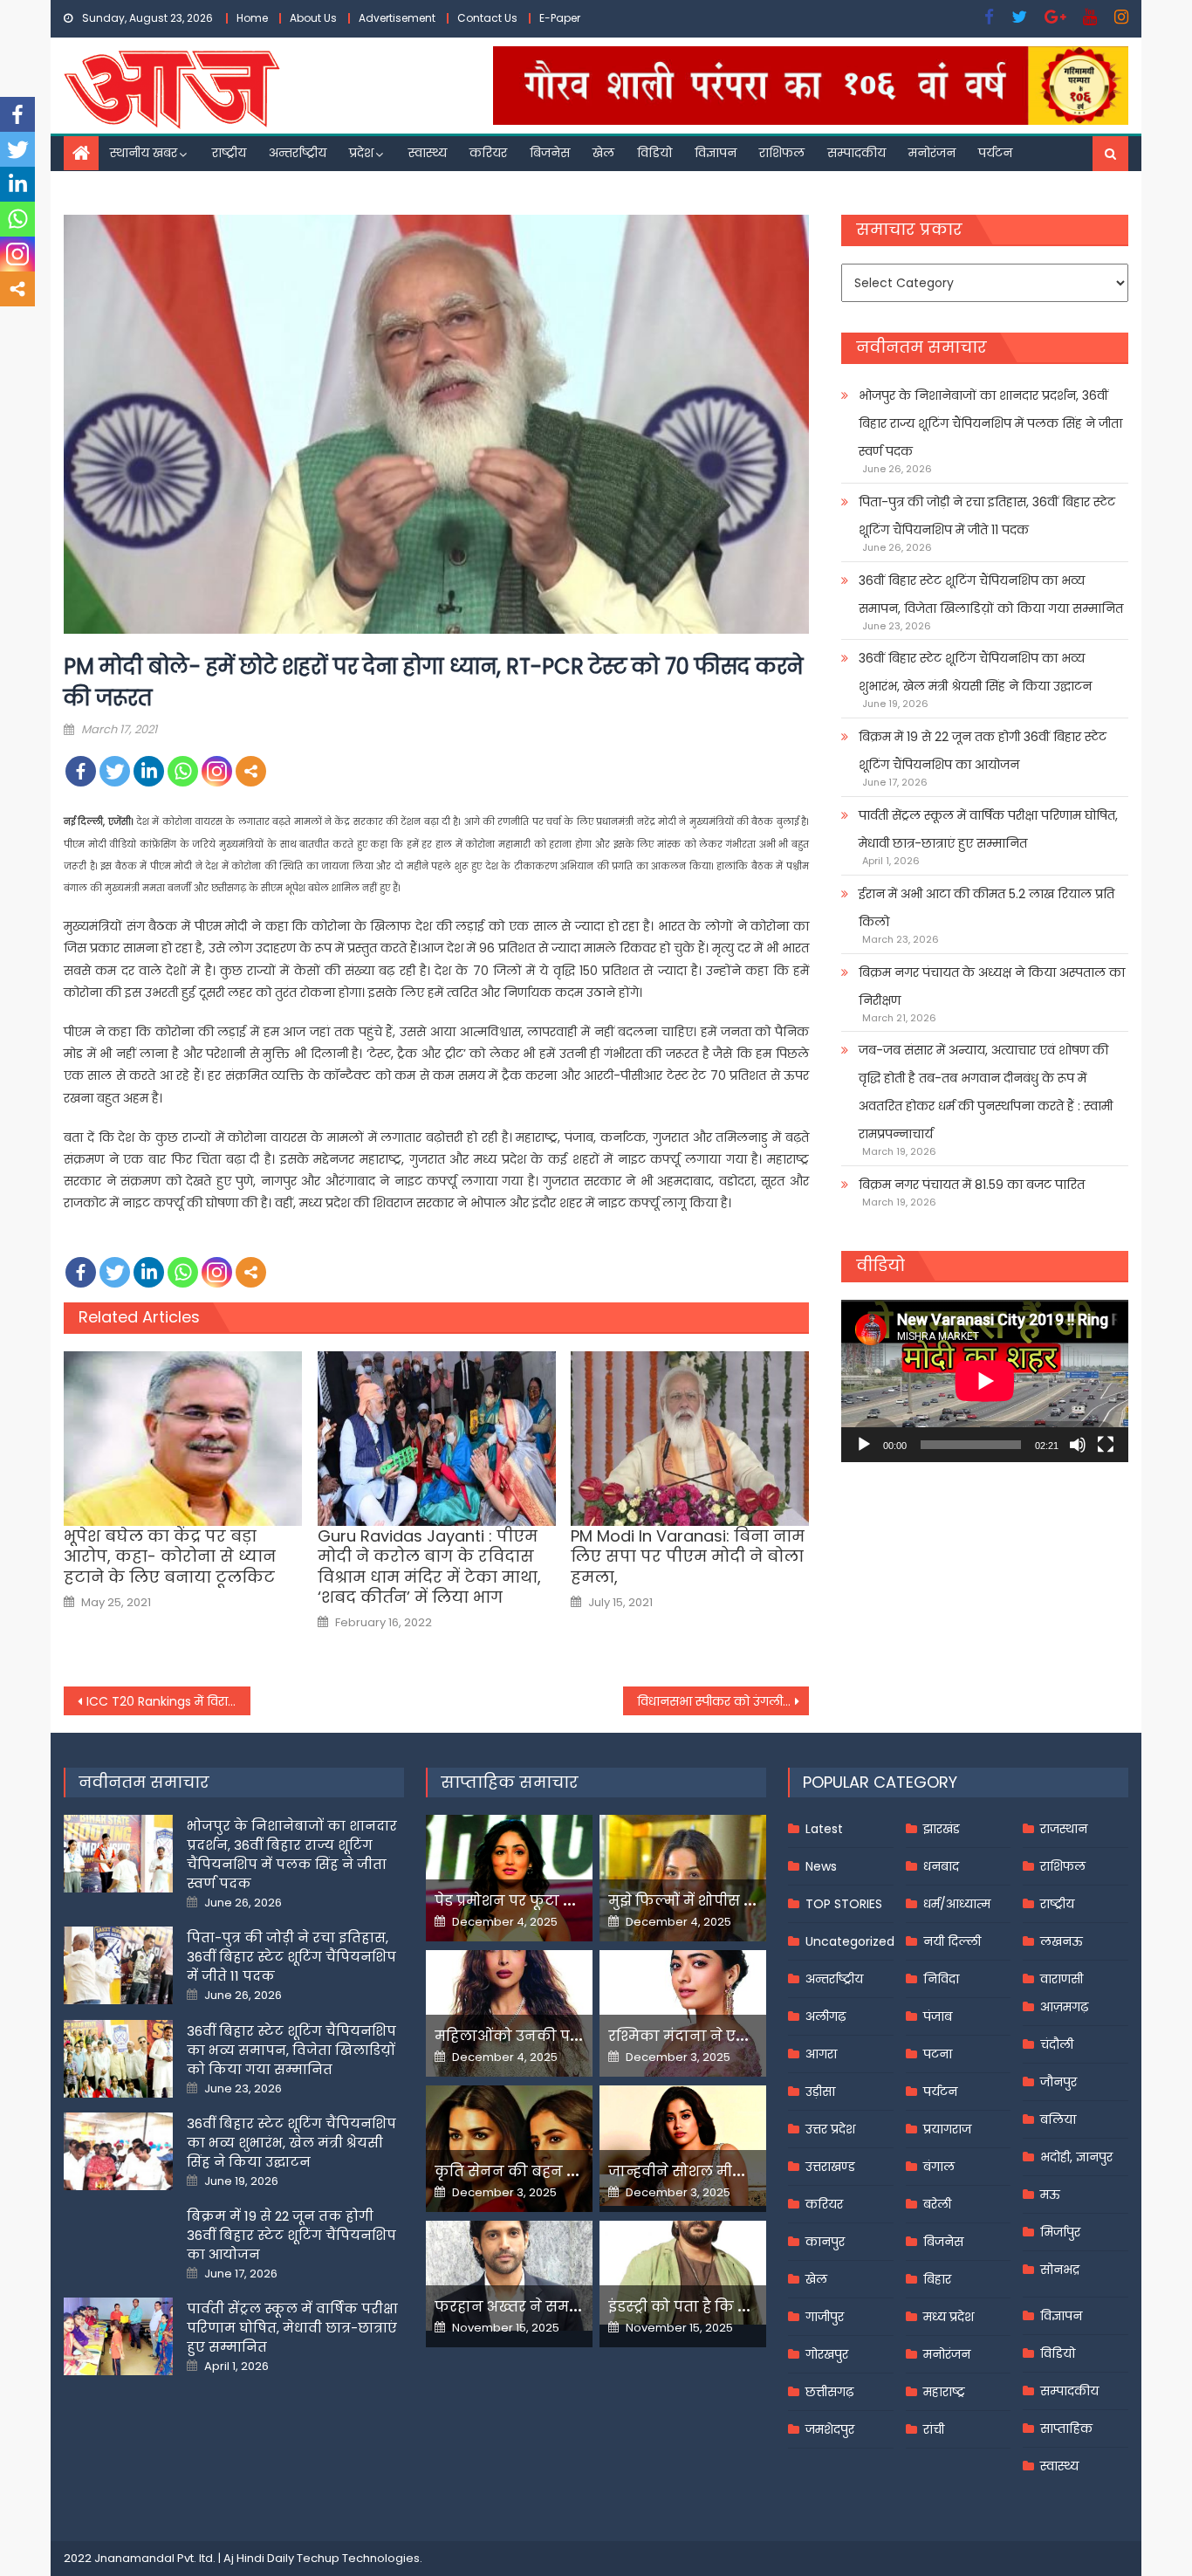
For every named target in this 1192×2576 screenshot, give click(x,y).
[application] (985, 1381)
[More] (251, 771)
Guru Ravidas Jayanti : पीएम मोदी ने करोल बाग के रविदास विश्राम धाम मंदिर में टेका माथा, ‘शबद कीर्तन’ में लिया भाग (429, 1567)
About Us (313, 18)
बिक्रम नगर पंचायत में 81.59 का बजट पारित (972, 1185)
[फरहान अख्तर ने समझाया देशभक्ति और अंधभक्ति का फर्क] (509, 2276)
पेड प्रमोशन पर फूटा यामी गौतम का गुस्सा (567, 1901)
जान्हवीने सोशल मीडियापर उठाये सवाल (736, 2171)
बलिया (1058, 2119)
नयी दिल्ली (952, 1941)
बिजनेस (550, 153)
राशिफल (782, 153)
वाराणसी (1062, 1979)
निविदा (941, 1979)
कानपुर (825, 2242)
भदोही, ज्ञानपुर (1076, 2157)
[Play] (864, 1445)
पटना (938, 2054)
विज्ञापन (716, 153)
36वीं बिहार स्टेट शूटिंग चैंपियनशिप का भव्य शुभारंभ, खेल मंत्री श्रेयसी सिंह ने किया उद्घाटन (975, 672)
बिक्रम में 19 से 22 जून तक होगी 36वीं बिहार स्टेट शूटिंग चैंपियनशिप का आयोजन (983, 751)
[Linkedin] (149, 771)
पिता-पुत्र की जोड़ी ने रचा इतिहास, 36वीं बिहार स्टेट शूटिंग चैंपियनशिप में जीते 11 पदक (987, 516)
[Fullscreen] (1106, 1445)
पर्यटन (995, 153)
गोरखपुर (827, 2354)
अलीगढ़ (825, 2016)
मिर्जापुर (1060, 2232)
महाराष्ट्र (944, 2392)
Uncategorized (850, 1941)
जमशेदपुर (830, 2429)
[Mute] (1078, 1445)
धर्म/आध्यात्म (957, 1904)
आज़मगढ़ (1064, 2007)
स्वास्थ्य (428, 153)
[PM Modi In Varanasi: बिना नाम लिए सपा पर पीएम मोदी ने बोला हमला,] (690, 1439)
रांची (934, 2429)
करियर (488, 153)
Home (252, 18)
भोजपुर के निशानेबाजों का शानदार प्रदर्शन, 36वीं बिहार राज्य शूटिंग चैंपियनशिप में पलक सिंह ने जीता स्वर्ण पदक (990, 423)
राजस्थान (1064, 1829)
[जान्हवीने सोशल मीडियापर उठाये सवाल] (683, 2146)
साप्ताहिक (1066, 2428)
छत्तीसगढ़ (829, 2392)
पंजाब (938, 2016)
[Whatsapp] (183, 771)
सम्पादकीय (856, 153)
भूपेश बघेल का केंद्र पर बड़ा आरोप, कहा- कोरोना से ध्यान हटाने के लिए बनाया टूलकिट (170, 1556)
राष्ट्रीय (229, 153)
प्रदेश (361, 153)
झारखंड (942, 1829)
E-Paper (560, 18)
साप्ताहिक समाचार (510, 1782)
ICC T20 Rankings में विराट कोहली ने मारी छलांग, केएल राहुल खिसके (168, 1701)
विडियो (654, 153)
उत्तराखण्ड (830, 2167)
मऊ (1050, 2195)
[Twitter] (115, 771)
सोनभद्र (1060, 2270)
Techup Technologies (358, 2558)
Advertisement (397, 18)
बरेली (937, 2204)
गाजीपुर (825, 2317)
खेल (603, 153)
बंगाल (939, 2167)
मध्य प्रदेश (949, 2317)
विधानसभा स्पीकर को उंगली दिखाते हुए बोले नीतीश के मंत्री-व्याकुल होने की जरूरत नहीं (723, 1701)
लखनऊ (1062, 1941)
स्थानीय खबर (144, 153)
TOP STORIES (844, 1904)
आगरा (821, 2054)
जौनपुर (1058, 2082)
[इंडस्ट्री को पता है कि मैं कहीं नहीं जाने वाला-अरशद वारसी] (683, 2273)
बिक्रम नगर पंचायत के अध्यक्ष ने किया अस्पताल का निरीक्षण (992, 986)
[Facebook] (81, 771)
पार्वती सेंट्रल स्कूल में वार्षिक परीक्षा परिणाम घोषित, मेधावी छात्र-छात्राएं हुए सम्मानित (988, 829)
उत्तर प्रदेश (830, 2129)
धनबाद (941, 1866)
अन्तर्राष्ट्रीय (298, 153)
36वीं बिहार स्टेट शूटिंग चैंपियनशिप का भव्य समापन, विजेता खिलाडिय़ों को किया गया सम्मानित (991, 594)
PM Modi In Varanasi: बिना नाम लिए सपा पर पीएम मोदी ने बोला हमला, (688, 1556)
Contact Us (487, 18)
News (821, 1866)
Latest (824, 1829)
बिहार (937, 2279)
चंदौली (1057, 2044)
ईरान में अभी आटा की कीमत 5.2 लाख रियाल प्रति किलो (986, 908)
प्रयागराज (947, 2129)
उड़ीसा (820, 2092)
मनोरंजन (932, 153)
